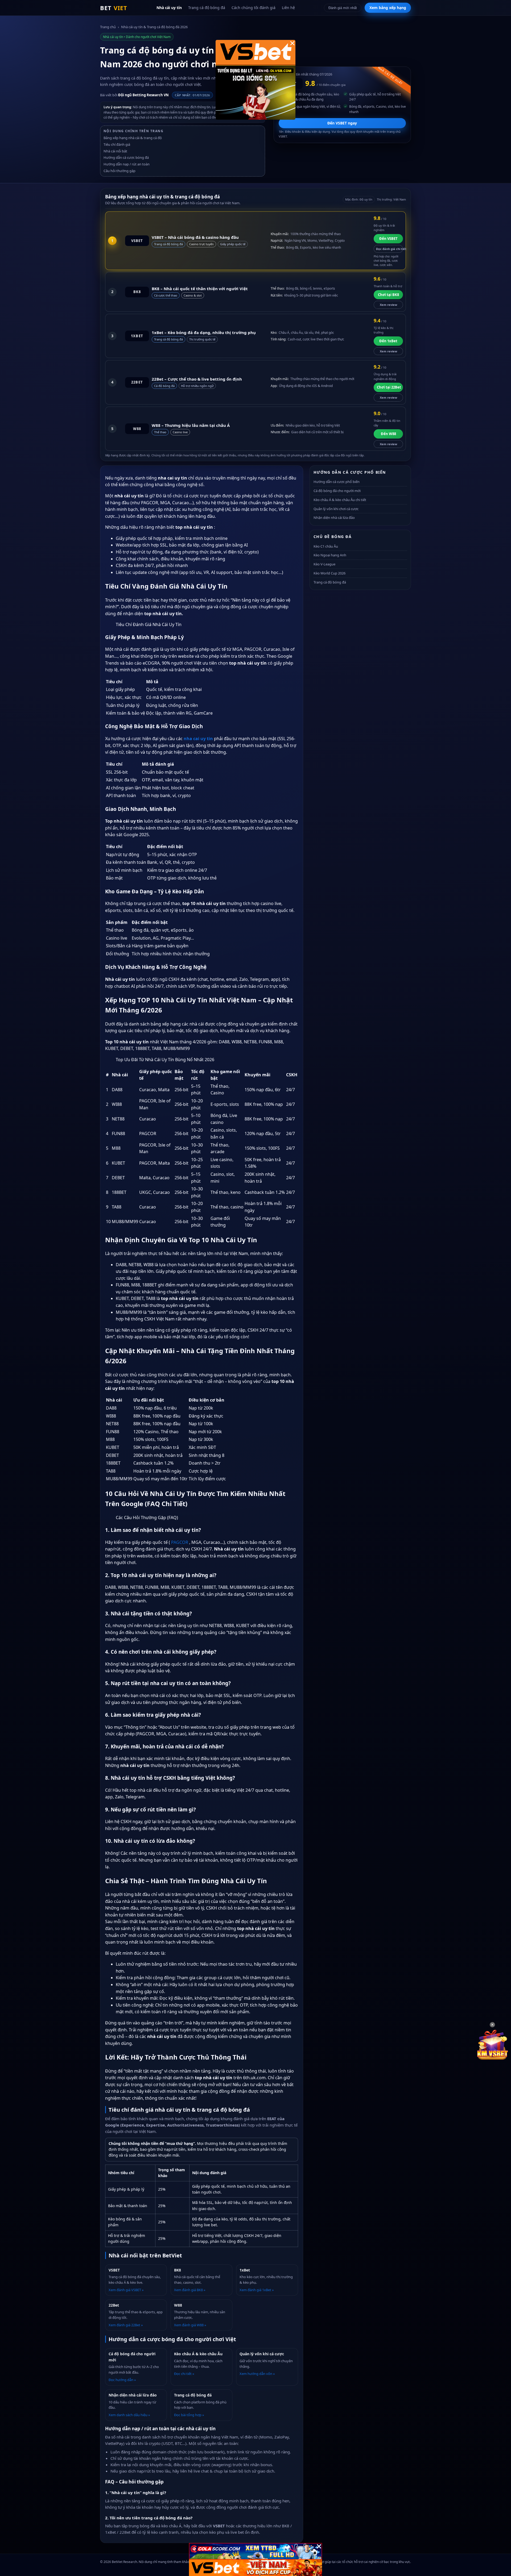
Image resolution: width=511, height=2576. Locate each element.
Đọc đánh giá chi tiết (390, 249)
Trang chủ (108, 27)
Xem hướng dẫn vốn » (257, 2374)
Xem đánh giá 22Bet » (126, 2325)
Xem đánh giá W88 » (190, 2325)
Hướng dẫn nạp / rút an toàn (127, 164)
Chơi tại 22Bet (389, 387)
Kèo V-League (324, 564)
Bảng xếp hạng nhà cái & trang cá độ (133, 138)
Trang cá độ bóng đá (207, 8)
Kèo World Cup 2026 (329, 573)
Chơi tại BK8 (388, 295)
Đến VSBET (388, 239)
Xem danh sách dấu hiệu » (129, 2415)
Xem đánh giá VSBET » (126, 2290)
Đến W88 (388, 434)
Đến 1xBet (388, 341)
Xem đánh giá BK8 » (190, 2290)
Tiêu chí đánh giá (117, 144)
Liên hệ (288, 8)
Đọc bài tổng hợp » (189, 2415)
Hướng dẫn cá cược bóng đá (126, 157)
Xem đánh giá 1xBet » (257, 2290)
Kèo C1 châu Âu (326, 546)
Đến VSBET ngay (342, 123)
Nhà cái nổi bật (115, 151)
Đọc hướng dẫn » (122, 2380)
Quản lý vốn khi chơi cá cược (336, 509)
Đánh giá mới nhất (343, 8)
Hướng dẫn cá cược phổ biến (337, 482)
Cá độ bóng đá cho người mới (337, 491)
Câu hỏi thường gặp (119, 171)
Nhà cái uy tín (169, 8)
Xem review (388, 305)
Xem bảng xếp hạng (388, 8)
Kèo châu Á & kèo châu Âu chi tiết (340, 500)
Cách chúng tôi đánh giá (254, 8)
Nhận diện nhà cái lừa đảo (334, 518)
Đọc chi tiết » (184, 2374)
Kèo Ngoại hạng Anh (330, 555)
